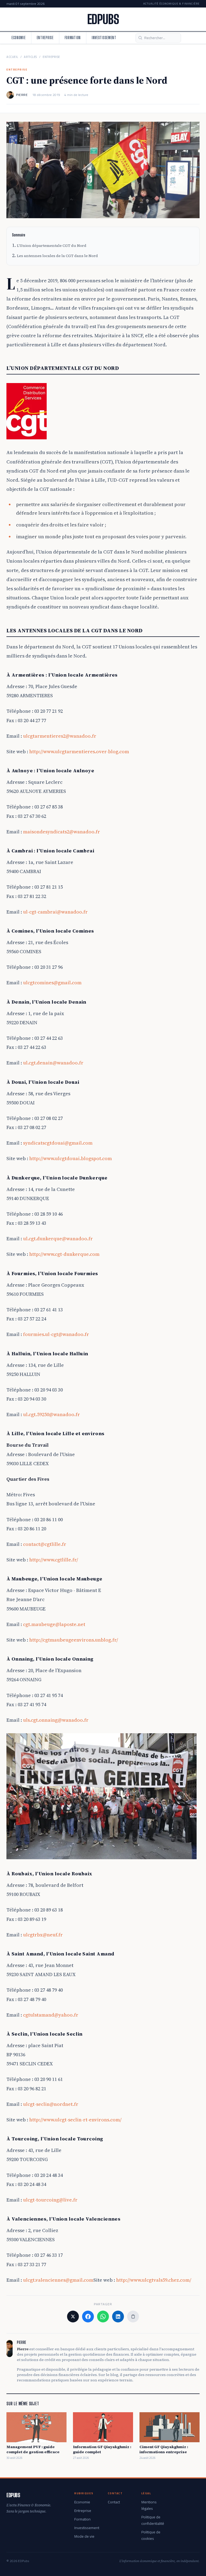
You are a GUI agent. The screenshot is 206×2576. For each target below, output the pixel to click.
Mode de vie (84, 2536)
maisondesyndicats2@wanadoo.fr (62, 832)
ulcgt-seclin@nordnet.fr (51, 2104)
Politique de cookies (151, 2535)
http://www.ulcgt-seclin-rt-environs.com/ (75, 2120)
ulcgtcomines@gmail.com (52, 983)
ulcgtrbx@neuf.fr (43, 1935)
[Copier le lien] (133, 2317)
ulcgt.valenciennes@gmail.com (58, 2280)
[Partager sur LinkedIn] (118, 2317)
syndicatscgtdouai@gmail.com (58, 1143)
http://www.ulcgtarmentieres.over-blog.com (79, 751)
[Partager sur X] (73, 2317)
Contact (114, 2502)
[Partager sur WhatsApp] (103, 2317)
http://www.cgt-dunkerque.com (64, 1254)
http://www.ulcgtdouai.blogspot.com (71, 1158)
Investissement (104, 38)
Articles (30, 57)
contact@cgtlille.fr (45, 1544)
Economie (19, 38)
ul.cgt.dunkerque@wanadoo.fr (58, 1239)
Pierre (22, 95)
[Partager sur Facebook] (88, 2317)
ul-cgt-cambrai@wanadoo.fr (55, 912)
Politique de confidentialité (153, 2520)
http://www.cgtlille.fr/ (54, 1560)
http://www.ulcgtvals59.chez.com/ (154, 2280)
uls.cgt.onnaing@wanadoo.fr (56, 1720)
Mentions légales (149, 2505)
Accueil (12, 57)
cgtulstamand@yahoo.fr (51, 2015)
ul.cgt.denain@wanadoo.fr (53, 1063)
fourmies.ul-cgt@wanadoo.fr (56, 1334)
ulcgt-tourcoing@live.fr (50, 2200)
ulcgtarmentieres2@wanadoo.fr (60, 736)
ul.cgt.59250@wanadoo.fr (51, 1414)
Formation (73, 38)
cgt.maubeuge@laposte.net (54, 1624)
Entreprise (45, 38)
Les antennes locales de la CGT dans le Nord (57, 256)
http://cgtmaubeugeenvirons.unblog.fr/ (74, 1640)
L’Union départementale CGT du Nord (52, 246)
